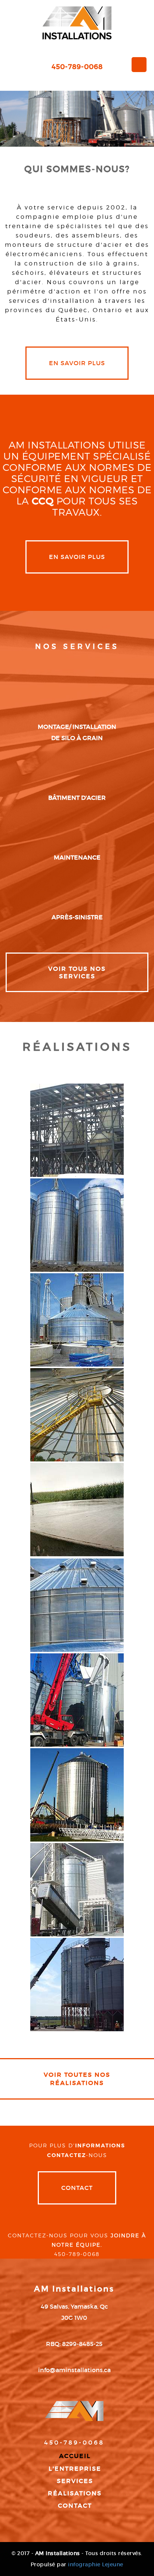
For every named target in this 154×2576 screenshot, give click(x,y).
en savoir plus (77, 363)
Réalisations (75, 2493)
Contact (77, 2188)
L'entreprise (75, 2468)
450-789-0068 (77, 67)
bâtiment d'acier (77, 798)
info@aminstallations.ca (74, 2370)
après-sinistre (77, 917)
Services (75, 2481)
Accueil (75, 2456)
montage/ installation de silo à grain (77, 732)
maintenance (77, 857)
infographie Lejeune (96, 2564)
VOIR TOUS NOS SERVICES (77, 972)
